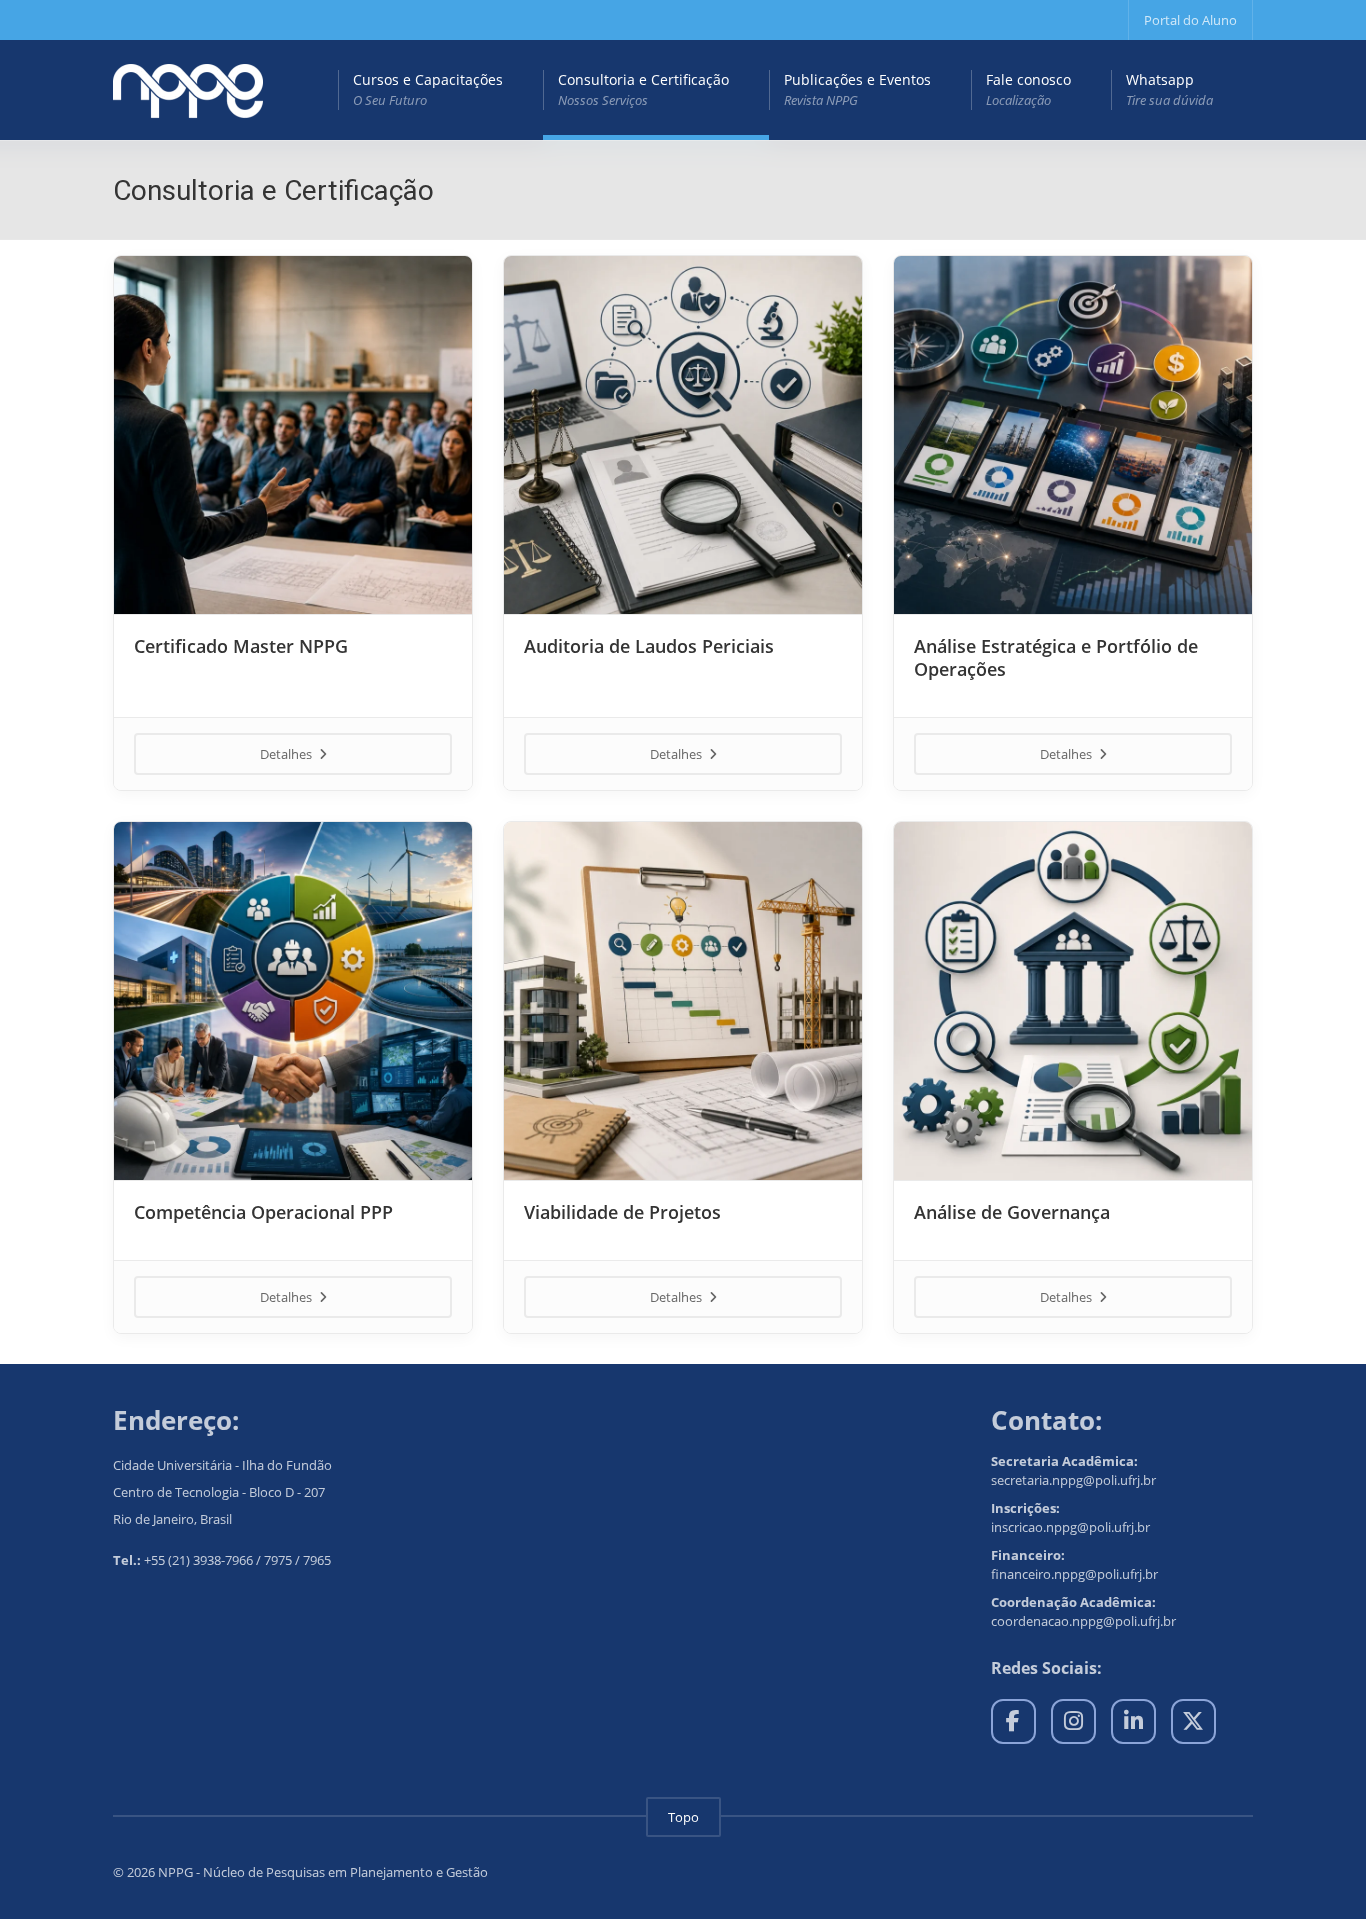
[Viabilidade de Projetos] (683, 1001)
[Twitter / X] (1193, 1721)
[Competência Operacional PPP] (293, 1001)
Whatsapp (1169, 89)
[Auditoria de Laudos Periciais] (683, 435)
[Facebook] (1013, 1721)
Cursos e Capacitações (428, 89)
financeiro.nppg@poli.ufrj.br (1074, 1574)
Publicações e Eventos (857, 89)
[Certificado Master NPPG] (293, 435)
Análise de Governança (1012, 1212)
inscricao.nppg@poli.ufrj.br (1070, 1527)
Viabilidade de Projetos (622, 1212)
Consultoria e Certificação (643, 89)
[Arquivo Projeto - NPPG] (188, 90)
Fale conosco (1028, 89)
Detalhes (287, 754)
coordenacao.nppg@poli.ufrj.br (1083, 1621)
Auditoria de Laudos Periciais (649, 646)
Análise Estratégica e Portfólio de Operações (1056, 657)
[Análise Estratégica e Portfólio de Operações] (1073, 435)
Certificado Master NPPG (241, 646)
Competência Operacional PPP (263, 1212)
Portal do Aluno (1190, 20)
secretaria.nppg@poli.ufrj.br (1073, 1480)
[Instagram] (1073, 1721)
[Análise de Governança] (1073, 1001)
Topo (683, 1817)
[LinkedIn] (1133, 1721)
